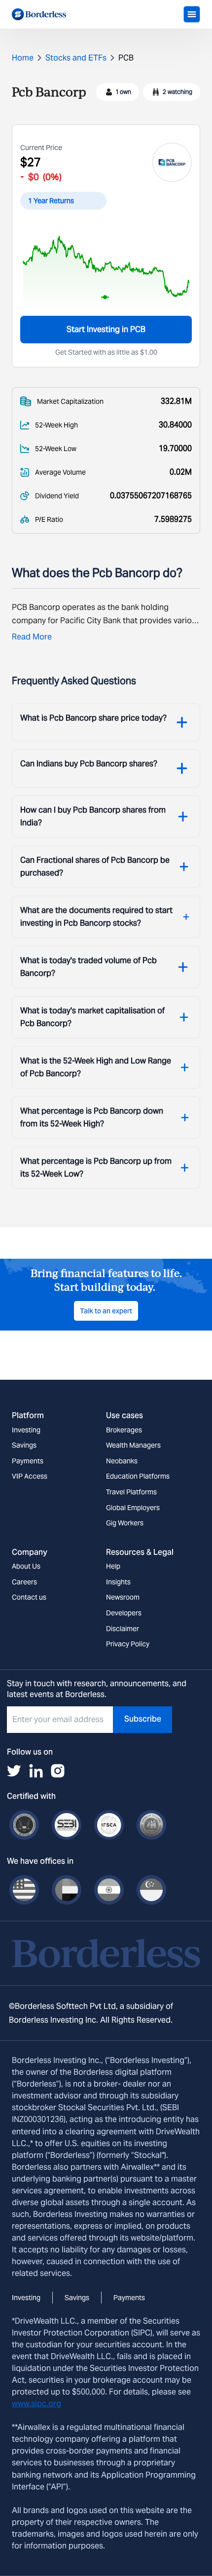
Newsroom (123, 1597)
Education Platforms (138, 1476)
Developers (124, 1613)
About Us (26, 1566)
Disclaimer (123, 1629)
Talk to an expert (106, 1311)
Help (113, 1566)
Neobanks (122, 1461)
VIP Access (30, 1476)
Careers (24, 1582)
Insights (118, 1582)
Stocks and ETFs (76, 58)
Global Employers (133, 1508)
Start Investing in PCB (106, 329)
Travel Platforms (131, 1492)
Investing (26, 1430)
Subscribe (143, 1719)
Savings (24, 1445)
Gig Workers (125, 1523)
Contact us (29, 1597)
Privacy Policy (128, 1644)
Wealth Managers (133, 1445)
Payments (28, 1461)
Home (23, 58)
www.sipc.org (36, 2404)
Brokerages (124, 1430)
